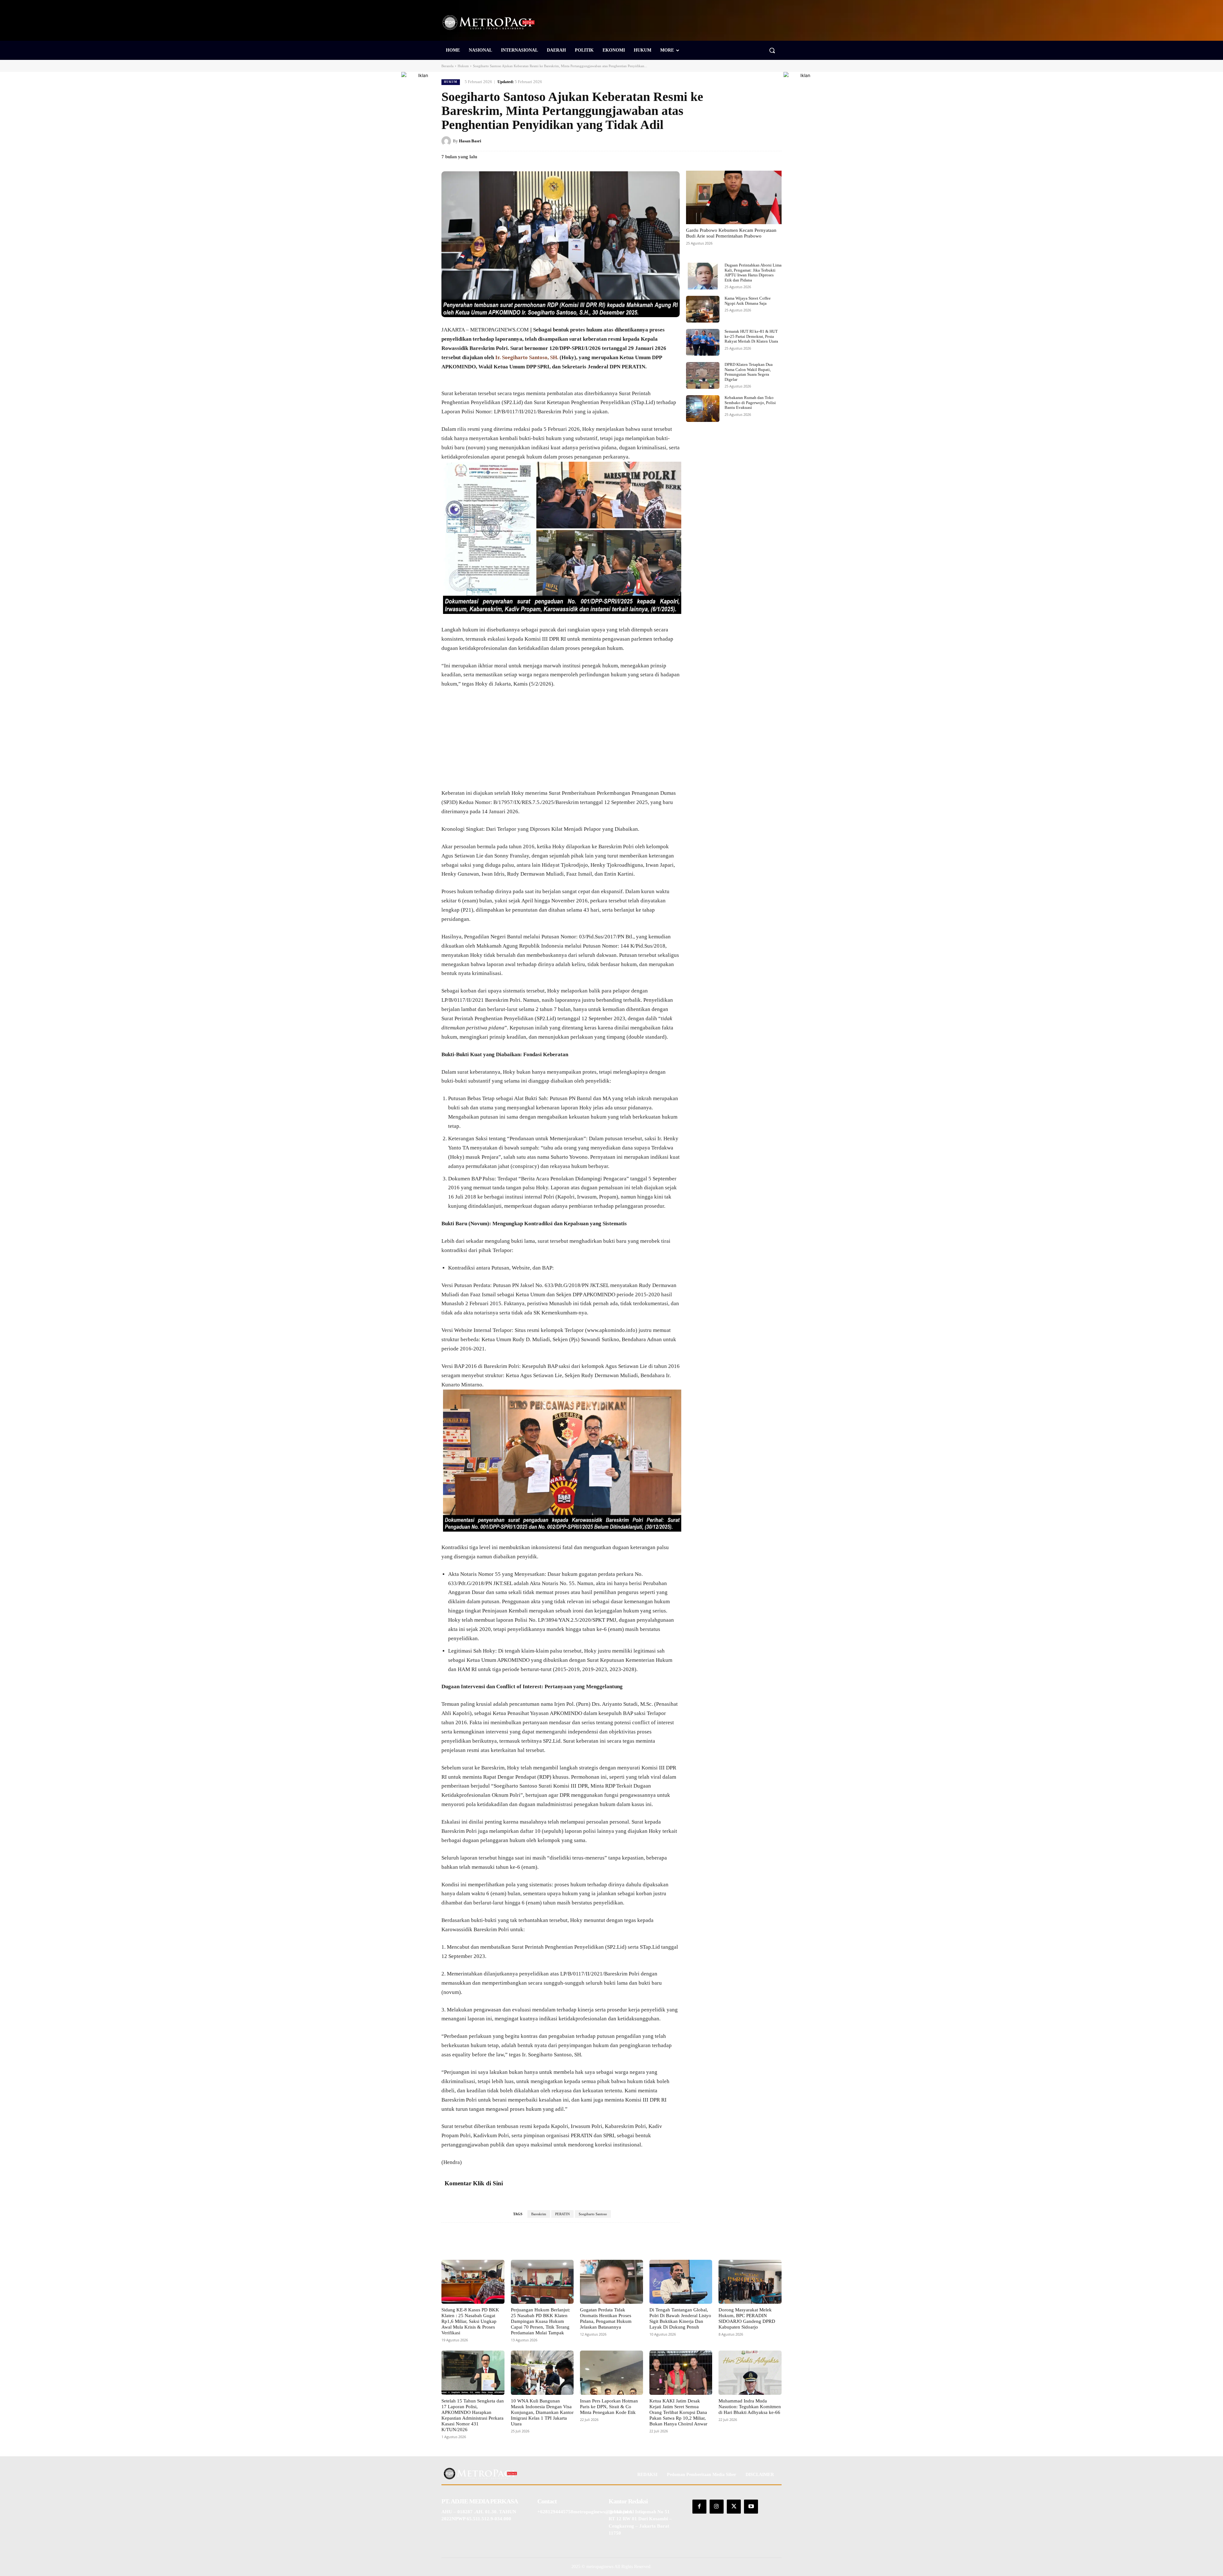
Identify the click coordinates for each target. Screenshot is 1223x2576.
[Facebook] (717, 141)
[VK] (761, 141)
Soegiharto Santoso (593, 2214)
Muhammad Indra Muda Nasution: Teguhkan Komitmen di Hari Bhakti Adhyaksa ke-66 (750, 2407)
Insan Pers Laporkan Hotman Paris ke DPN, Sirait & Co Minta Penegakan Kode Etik (609, 2407)
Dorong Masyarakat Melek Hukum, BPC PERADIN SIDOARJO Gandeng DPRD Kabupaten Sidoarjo (747, 2318)
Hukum (463, 66)
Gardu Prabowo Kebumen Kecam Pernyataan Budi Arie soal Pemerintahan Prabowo (731, 233)
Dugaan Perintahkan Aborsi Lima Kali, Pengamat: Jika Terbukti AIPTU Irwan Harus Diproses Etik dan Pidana (753, 273)
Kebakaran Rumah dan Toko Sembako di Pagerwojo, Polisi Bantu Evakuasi (750, 402)
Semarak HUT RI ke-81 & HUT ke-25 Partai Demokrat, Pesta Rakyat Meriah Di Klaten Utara (751, 336)
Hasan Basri (470, 141)
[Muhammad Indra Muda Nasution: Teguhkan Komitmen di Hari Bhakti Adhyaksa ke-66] (750, 2373)
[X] (731, 141)
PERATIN (562, 2214)
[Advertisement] (561, 742)
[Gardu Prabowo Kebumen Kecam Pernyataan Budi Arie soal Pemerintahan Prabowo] (734, 197)
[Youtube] (751, 2507)
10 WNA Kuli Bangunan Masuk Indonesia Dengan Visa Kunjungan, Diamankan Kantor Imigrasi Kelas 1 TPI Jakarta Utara (542, 2412)
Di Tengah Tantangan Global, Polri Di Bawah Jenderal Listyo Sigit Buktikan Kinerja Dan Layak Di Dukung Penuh (680, 2318)
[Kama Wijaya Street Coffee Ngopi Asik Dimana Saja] (703, 309)
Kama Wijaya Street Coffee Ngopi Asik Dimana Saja (748, 301)
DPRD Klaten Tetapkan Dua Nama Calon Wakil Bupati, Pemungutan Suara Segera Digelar (749, 372)
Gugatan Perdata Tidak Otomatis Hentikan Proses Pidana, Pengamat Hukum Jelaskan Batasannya (606, 2318)
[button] (772, 50)
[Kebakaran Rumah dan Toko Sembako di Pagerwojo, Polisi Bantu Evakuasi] (703, 409)
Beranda (447, 66)
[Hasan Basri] (447, 141)
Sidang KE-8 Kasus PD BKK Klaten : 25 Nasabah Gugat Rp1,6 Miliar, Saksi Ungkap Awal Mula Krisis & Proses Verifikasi (470, 2321)
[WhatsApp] (775, 141)
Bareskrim (539, 2214)
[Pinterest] (746, 141)
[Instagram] (717, 2507)
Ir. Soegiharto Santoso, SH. (526, 357)
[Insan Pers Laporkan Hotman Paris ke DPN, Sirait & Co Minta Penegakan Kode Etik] (611, 2373)
